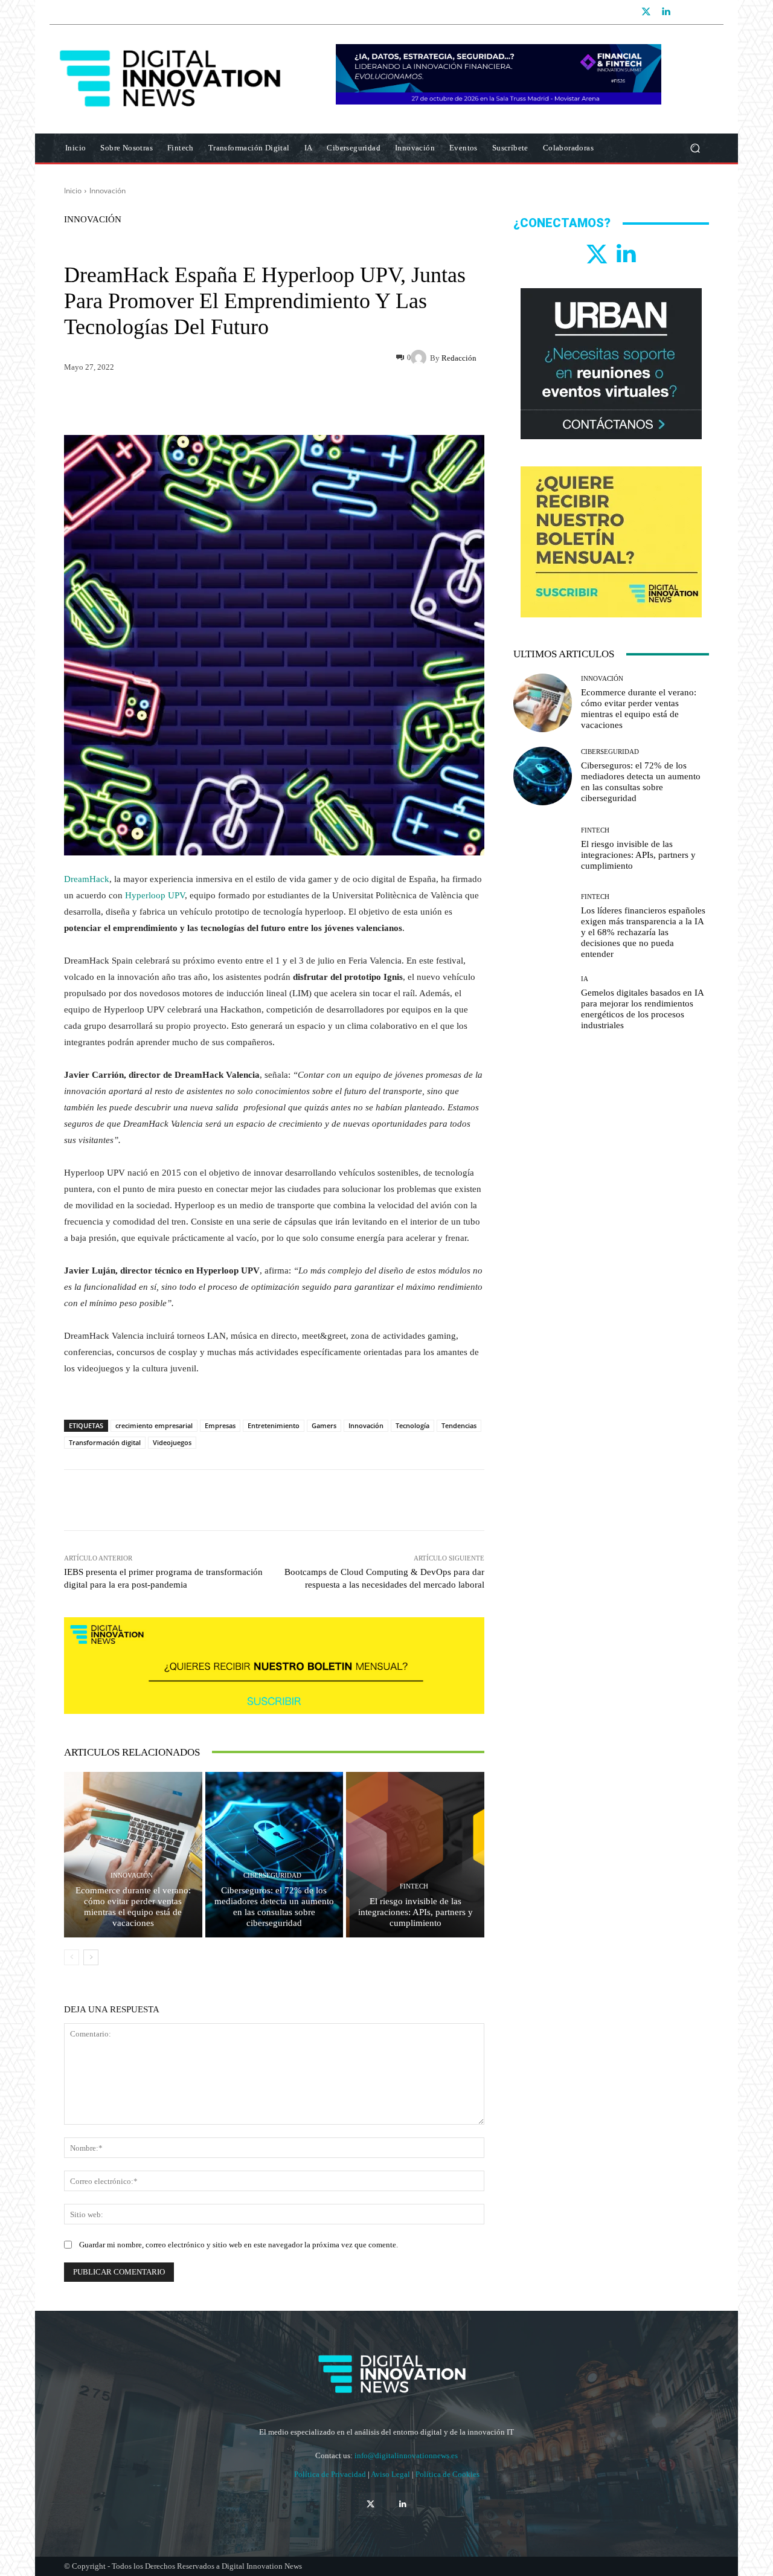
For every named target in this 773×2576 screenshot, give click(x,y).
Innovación (107, 191)
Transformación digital (105, 1442)
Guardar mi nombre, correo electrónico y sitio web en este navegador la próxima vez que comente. (239, 2245)
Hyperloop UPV (155, 895)
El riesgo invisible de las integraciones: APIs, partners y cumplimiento (415, 1912)
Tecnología (412, 1425)
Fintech (414, 1886)
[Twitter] (646, 12)
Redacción (459, 358)
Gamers (324, 1425)
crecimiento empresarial (154, 1425)
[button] (695, 148)
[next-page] (91, 1957)
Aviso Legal (391, 2474)
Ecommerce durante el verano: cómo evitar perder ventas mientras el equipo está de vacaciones (133, 1907)
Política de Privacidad (331, 2474)
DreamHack (87, 879)
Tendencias (459, 1425)
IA (585, 979)
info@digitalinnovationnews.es (406, 2455)
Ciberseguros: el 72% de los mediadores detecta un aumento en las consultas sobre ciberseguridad (274, 1907)
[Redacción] (420, 358)
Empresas (220, 1425)
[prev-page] (72, 1957)
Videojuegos (172, 1442)
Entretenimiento (274, 1425)
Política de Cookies (447, 2474)
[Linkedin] (666, 12)
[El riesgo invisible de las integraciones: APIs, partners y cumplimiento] (415, 1855)
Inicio (73, 191)
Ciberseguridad (272, 1876)
